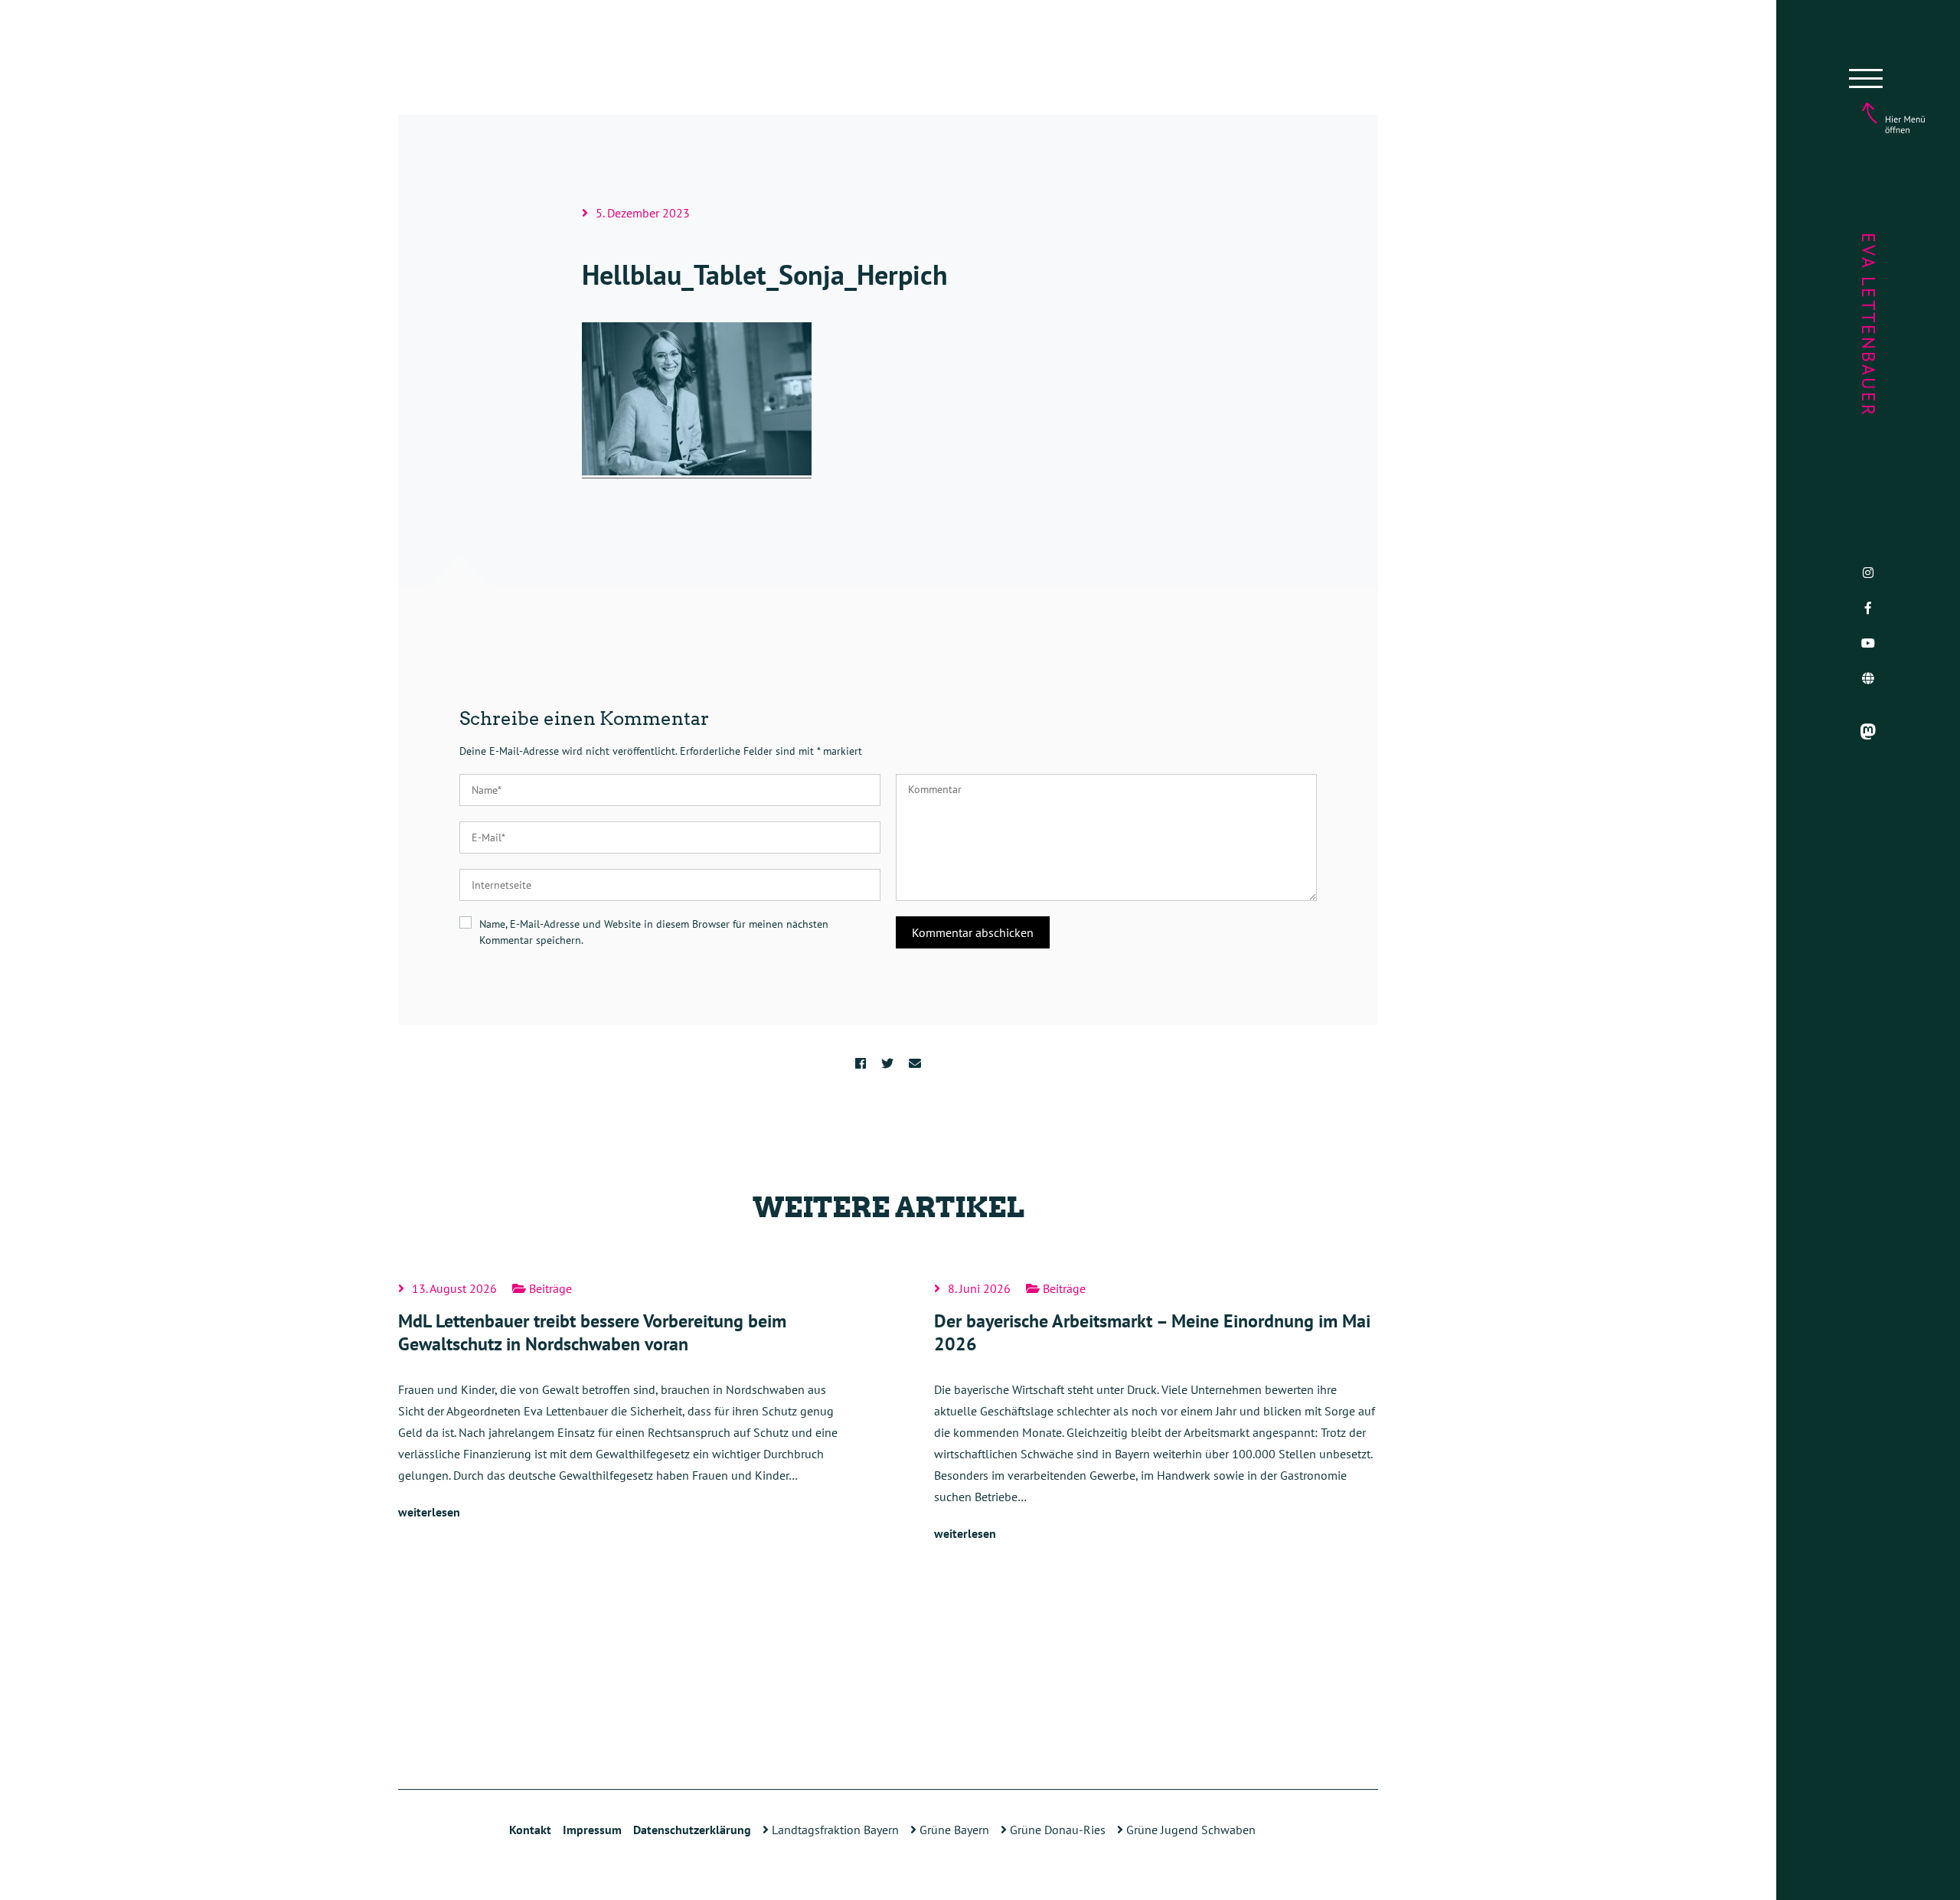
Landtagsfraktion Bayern (834, 1830)
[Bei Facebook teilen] (861, 1063)
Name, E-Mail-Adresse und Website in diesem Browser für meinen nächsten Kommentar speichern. (654, 932)
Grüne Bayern (953, 1830)
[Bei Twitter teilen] (887, 1063)
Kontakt (530, 1830)
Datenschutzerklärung (692, 1830)
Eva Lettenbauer (1869, 325)
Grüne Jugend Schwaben (1189, 1830)
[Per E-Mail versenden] (915, 1063)
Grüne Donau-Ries (1056, 1830)
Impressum (592, 1830)
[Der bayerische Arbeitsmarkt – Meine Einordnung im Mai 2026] (1156, 1413)
